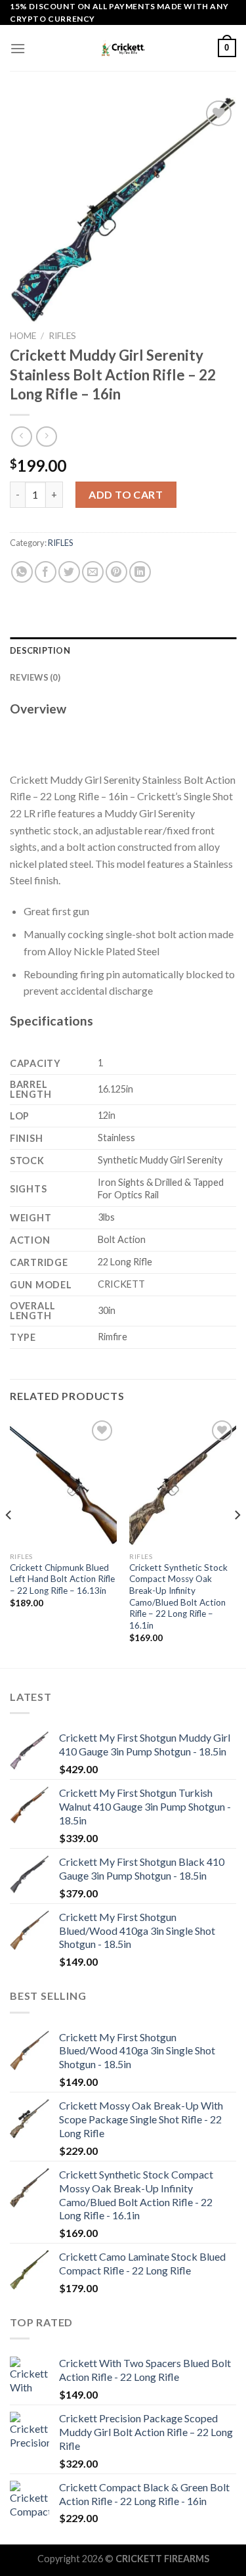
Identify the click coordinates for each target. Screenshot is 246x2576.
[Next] (237, 1541)
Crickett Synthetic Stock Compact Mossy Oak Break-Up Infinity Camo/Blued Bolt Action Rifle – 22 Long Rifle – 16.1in (178, 1596)
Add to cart (126, 494)
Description (40, 650)
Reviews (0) (35, 677)
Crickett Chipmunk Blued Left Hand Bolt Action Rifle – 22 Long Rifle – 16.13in (62, 1579)
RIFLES (62, 336)
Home (23, 336)
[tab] (123, 650)
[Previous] (9, 1541)
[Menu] (18, 48)
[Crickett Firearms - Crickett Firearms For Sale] (123, 48)
